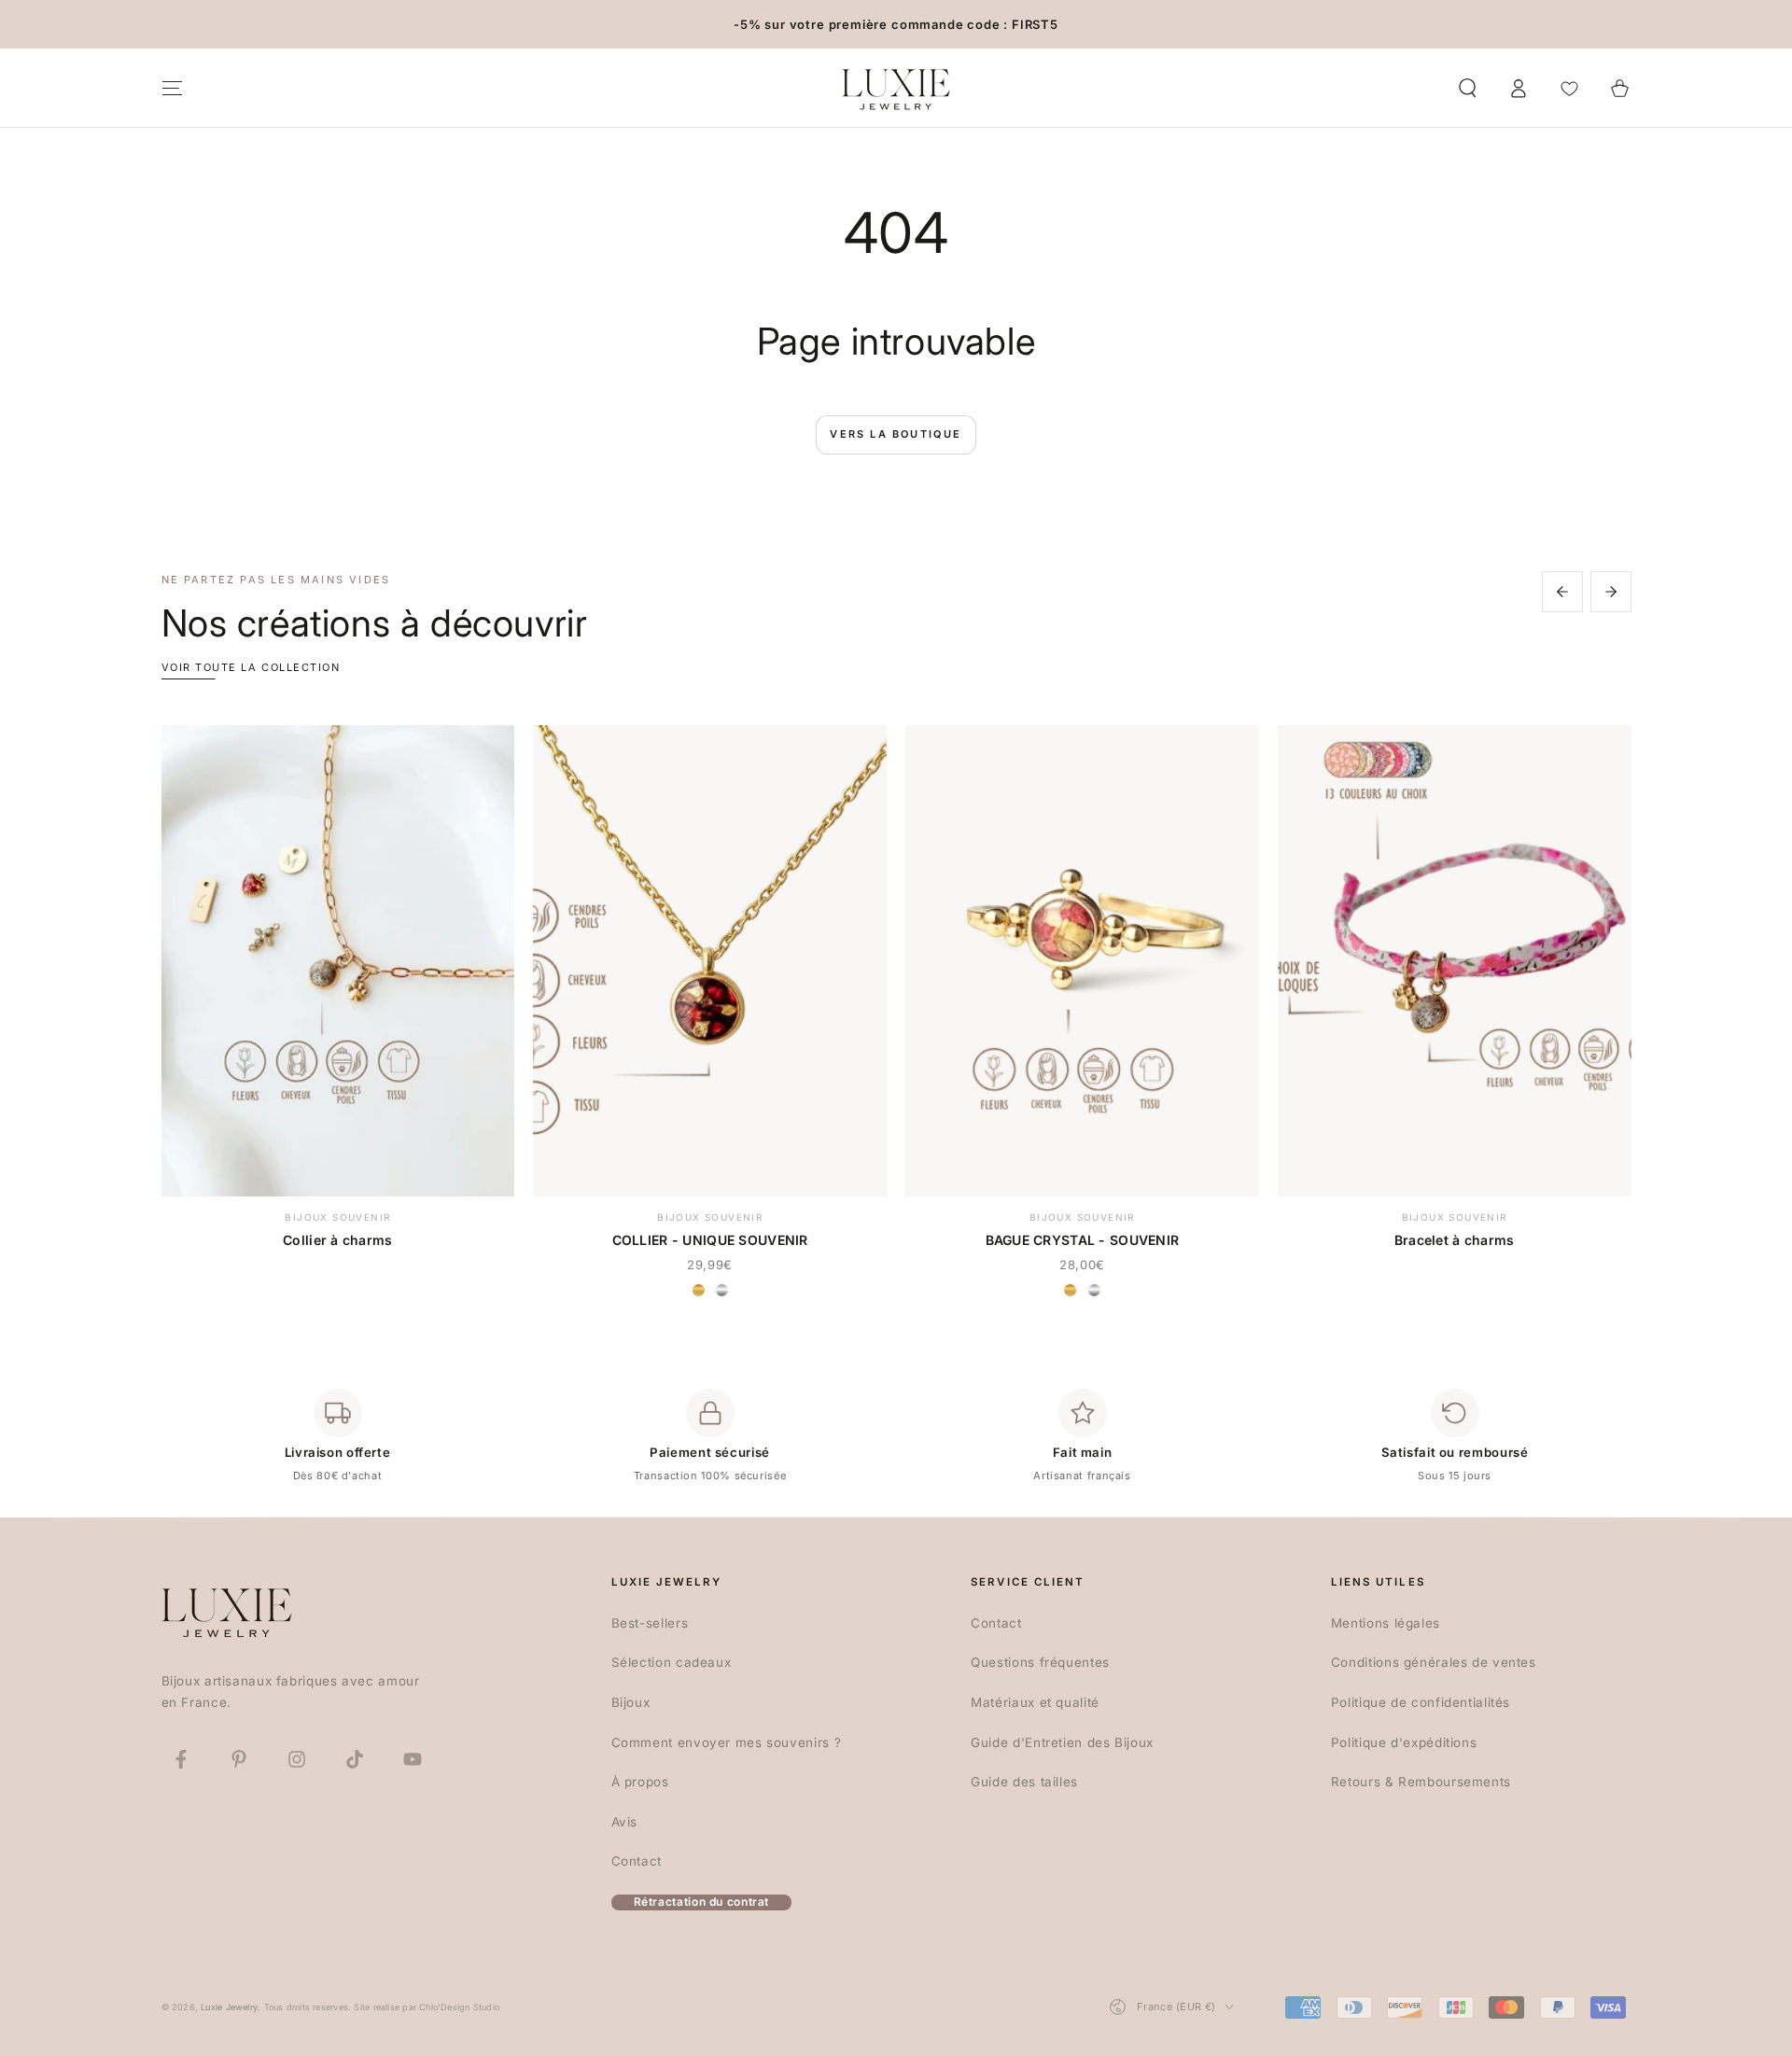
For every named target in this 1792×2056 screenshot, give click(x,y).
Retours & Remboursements (1421, 1782)
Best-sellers (650, 1623)
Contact (637, 1861)
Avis (625, 1822)
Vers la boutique (896, 434)
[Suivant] (1611, 592)
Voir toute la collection (251, 667)
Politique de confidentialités (1421, 1702)
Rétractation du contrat (702, 1902)
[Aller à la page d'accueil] (896, 88)
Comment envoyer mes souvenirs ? (727, 1742)
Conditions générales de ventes (1434, 1662)
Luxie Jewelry (229, 2007)
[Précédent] (1562, 592)
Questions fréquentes (1040, 1662)
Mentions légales (1386, 1623)
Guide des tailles (1024, 1782)
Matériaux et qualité (1035, 1702)
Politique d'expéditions (1404, 1742)
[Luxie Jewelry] (227, 1611)
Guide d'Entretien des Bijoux (1062, 1742)
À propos (640, 1782)
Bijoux (631, 1702)
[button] (1468, 88)
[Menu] (172, 88)
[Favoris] (1569, 88)
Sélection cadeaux (672, 1662)
